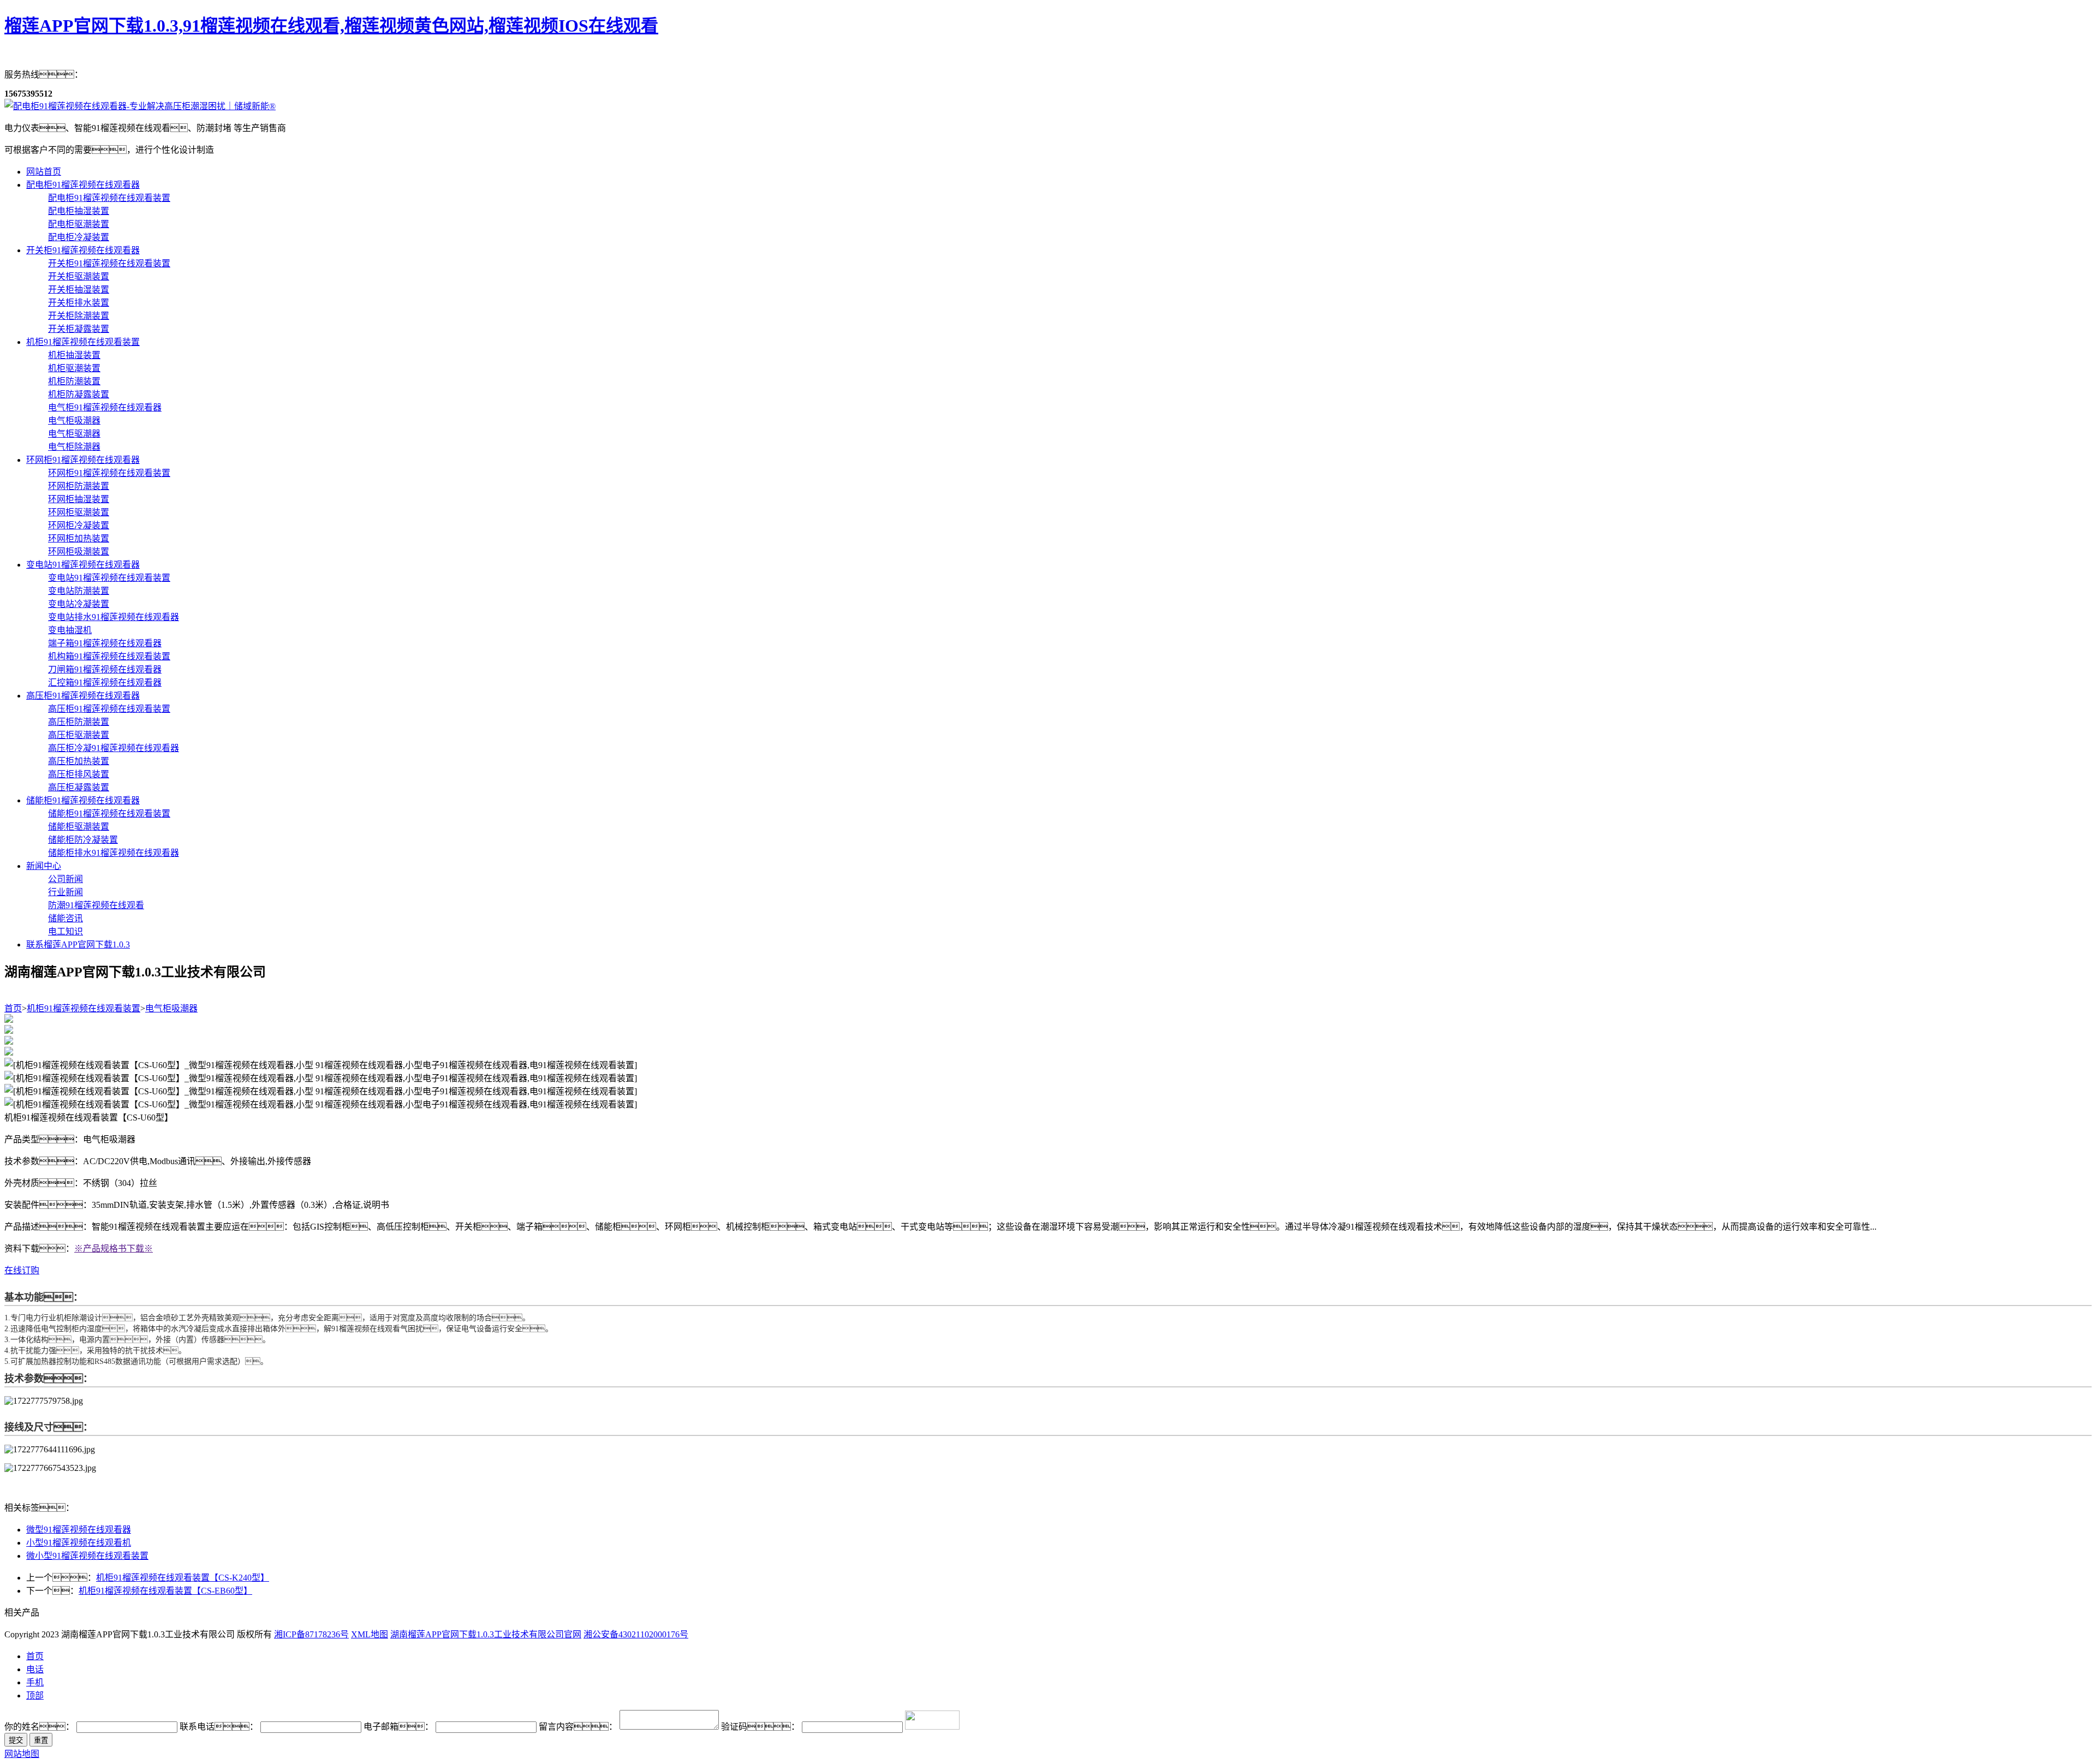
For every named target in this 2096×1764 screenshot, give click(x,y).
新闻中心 (44, 866)
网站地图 (22, 1754)
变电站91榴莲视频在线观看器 (83, 565)
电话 (35, 1669)
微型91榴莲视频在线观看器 (79, 1530)
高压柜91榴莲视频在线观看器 (83, 696)
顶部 (35, 1696)
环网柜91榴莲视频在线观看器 (83, 460)
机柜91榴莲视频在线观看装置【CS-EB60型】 (165, 1591)
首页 (13, 1008)
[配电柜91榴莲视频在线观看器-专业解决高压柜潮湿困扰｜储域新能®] (140, 106)
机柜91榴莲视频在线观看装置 (83, 342)
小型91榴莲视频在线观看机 (79, 1543)
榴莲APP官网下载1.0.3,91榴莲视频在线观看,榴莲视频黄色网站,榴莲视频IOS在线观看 (331, 26)
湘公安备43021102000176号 (636, 1634)
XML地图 (370, 1634)
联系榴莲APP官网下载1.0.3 (78, 944)
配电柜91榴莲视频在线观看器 (83, 185)
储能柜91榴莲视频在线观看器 (83, 800)
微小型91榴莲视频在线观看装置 (87, 1556)
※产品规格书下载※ (114, 1248)
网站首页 (44, 172)
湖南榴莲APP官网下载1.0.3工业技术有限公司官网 (486, 1634)
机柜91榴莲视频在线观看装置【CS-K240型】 (183, 1578)
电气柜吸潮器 (171, 1008)
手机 (35, 1682)
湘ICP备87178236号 (311, 1634)
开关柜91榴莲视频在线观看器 (83, 250)
